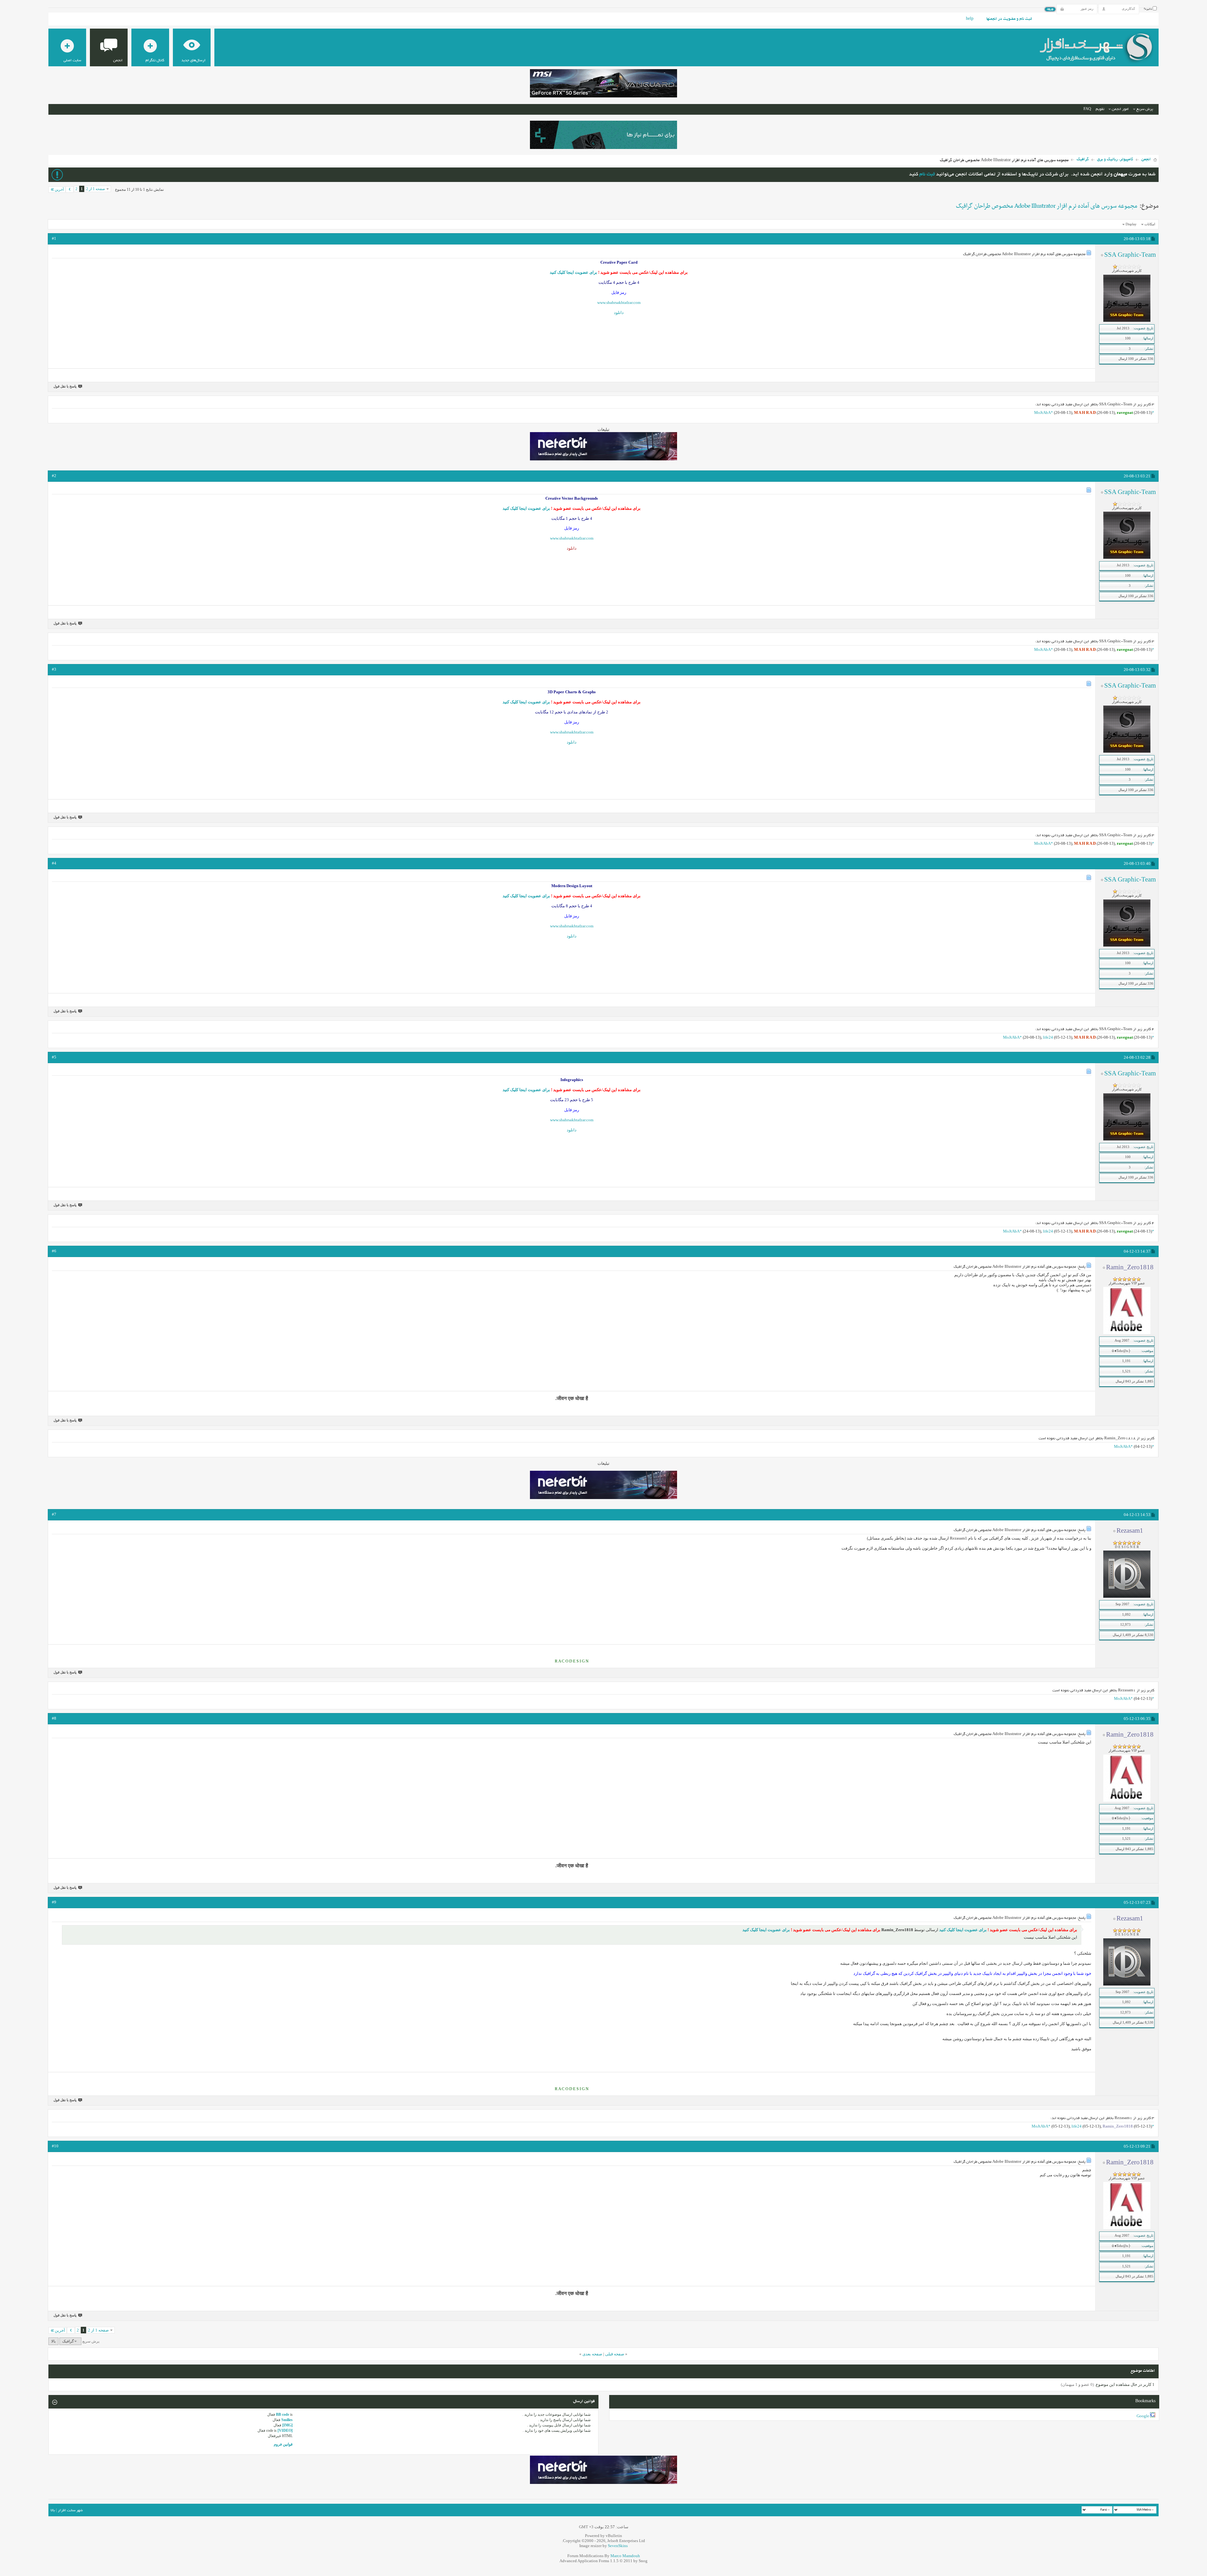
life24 (1048, 1037)
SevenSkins (618, 2546)
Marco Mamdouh (625, 2556)
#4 (54, 863)
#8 (54, 1718)
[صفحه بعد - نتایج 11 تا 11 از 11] (70, 189)
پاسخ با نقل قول (65, 386)
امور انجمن (1120, 109)
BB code (283, 2414)
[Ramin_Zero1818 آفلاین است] (1127, 1333)
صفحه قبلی (615, 2354)
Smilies (287, 2420)
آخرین (59, 189)
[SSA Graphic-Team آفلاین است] (1127, 321)
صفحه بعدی (592, 2354)
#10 (55, 2146)
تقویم (1100, 109)
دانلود (619, 313)
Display (1131, 224)
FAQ (1087, 109)
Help (970, 19)
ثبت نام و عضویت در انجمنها (1009, 19)
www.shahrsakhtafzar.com (619, 302)
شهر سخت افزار (70, 2510)
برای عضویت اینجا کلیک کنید (573, 272)
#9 (54, 1902)
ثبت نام (927, 175)
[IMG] (287, 2425)
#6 (54, 1251)
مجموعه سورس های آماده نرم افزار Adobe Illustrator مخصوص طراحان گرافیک (1047, 206)
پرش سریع (1145, 109)
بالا (53, 2341)
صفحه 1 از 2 (96, 189)
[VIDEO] (285, 2430)
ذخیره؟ (1148, 9)
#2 (54, 476)
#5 (54, 1057)
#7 (54, 1514)
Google (1143, 2416)
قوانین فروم (283, 2444)
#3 (54, 669)
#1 (54, 238)
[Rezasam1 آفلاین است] (1127, 1596)
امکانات (1150, 224)
